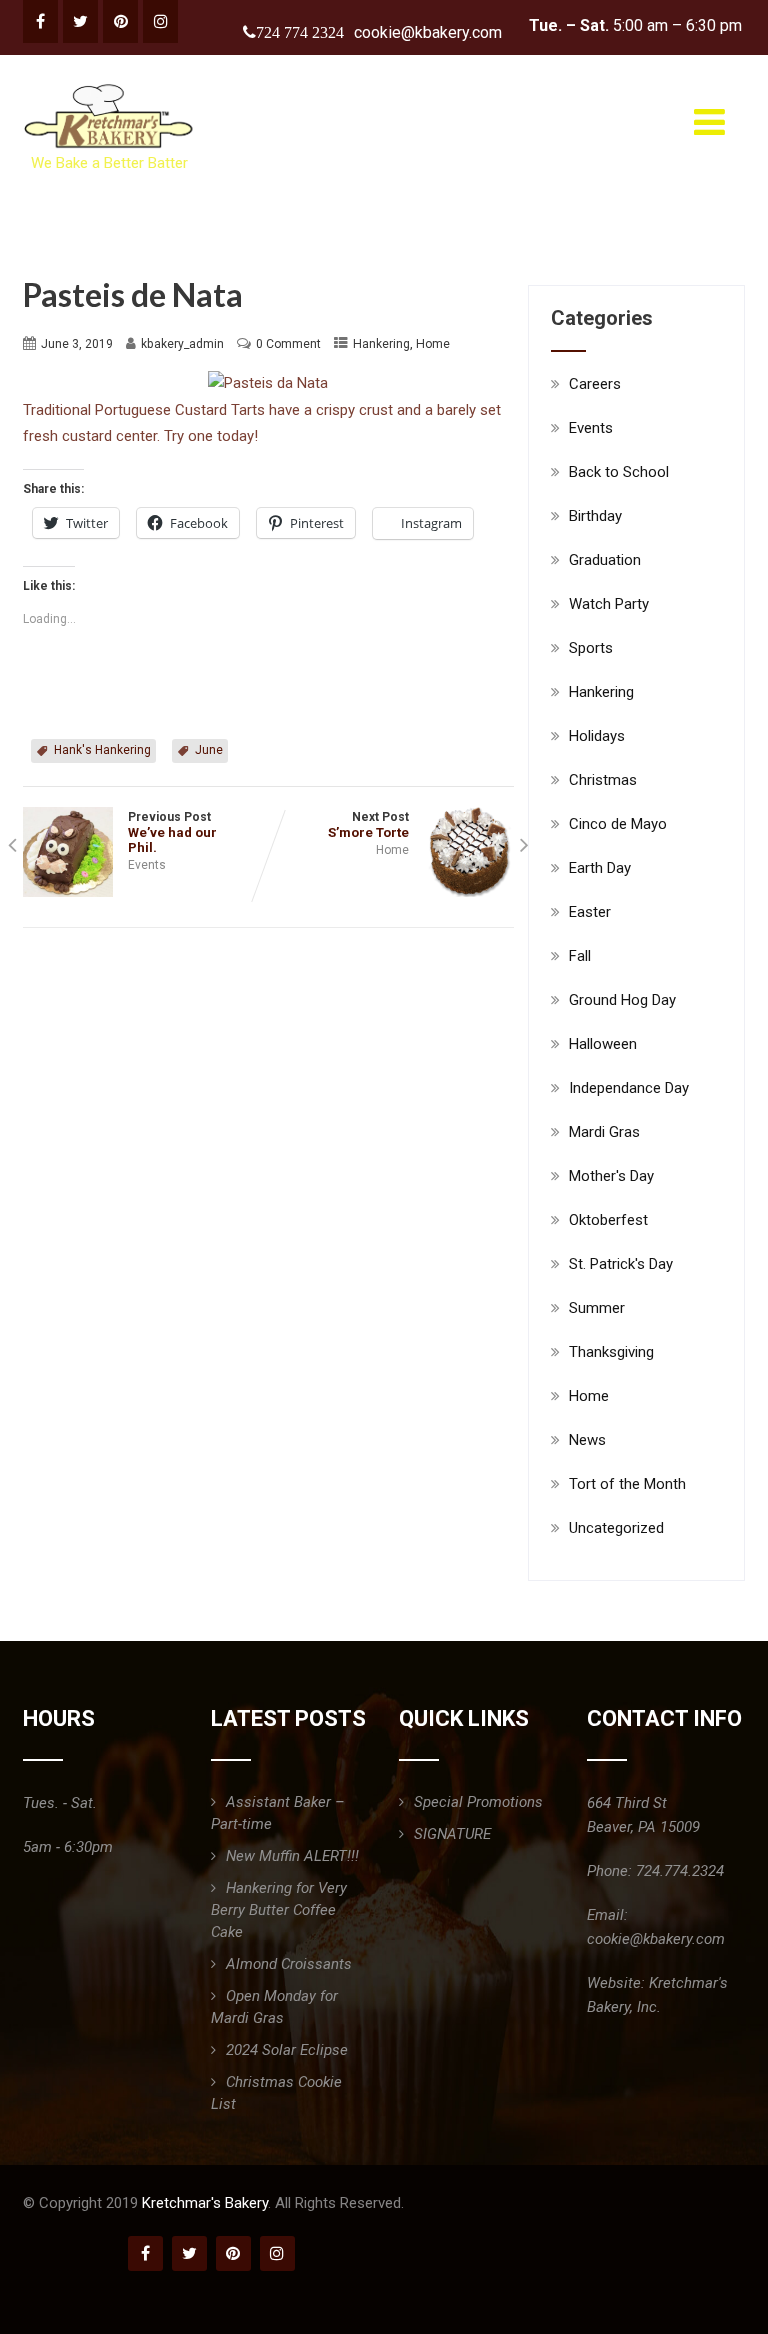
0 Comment (288, 344)
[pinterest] (120, 21)
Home (433, 344)
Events (147, 865)
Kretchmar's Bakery (205, 2203)
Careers (595, 384)
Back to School (619, 472)
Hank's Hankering (102, 750)
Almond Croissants (289, 1964)
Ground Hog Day (622, 1000)
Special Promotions (478, 1802)
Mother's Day (611, 1176)
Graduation (605, 560)
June (209, 750)
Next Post (368, 825)
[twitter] (80, 21)
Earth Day (600, 868)
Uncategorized (616, 1528)
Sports (591, 648)
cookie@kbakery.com (428, 32)
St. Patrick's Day (621, 1264)
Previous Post (172, 832)
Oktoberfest (608, 1220)
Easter (590, 912)
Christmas (603, 780)
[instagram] (160, 21)
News (587, 1440)
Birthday (595, 516)
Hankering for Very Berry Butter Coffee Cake (279, 1910)
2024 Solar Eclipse (287, 2050)
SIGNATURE (452, 1834)
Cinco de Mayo (618, 824)
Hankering (381, 344)
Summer (597, 1308)
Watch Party (609, 604)
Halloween (603, 1044)
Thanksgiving (611, 1352)
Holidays (597, 736)
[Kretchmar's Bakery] (110, 84)
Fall (580, 956)
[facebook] (40, 21)
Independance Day (629, 1088)
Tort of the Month (627, 1484)
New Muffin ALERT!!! (292, 1856)
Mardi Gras (604, 1132)
